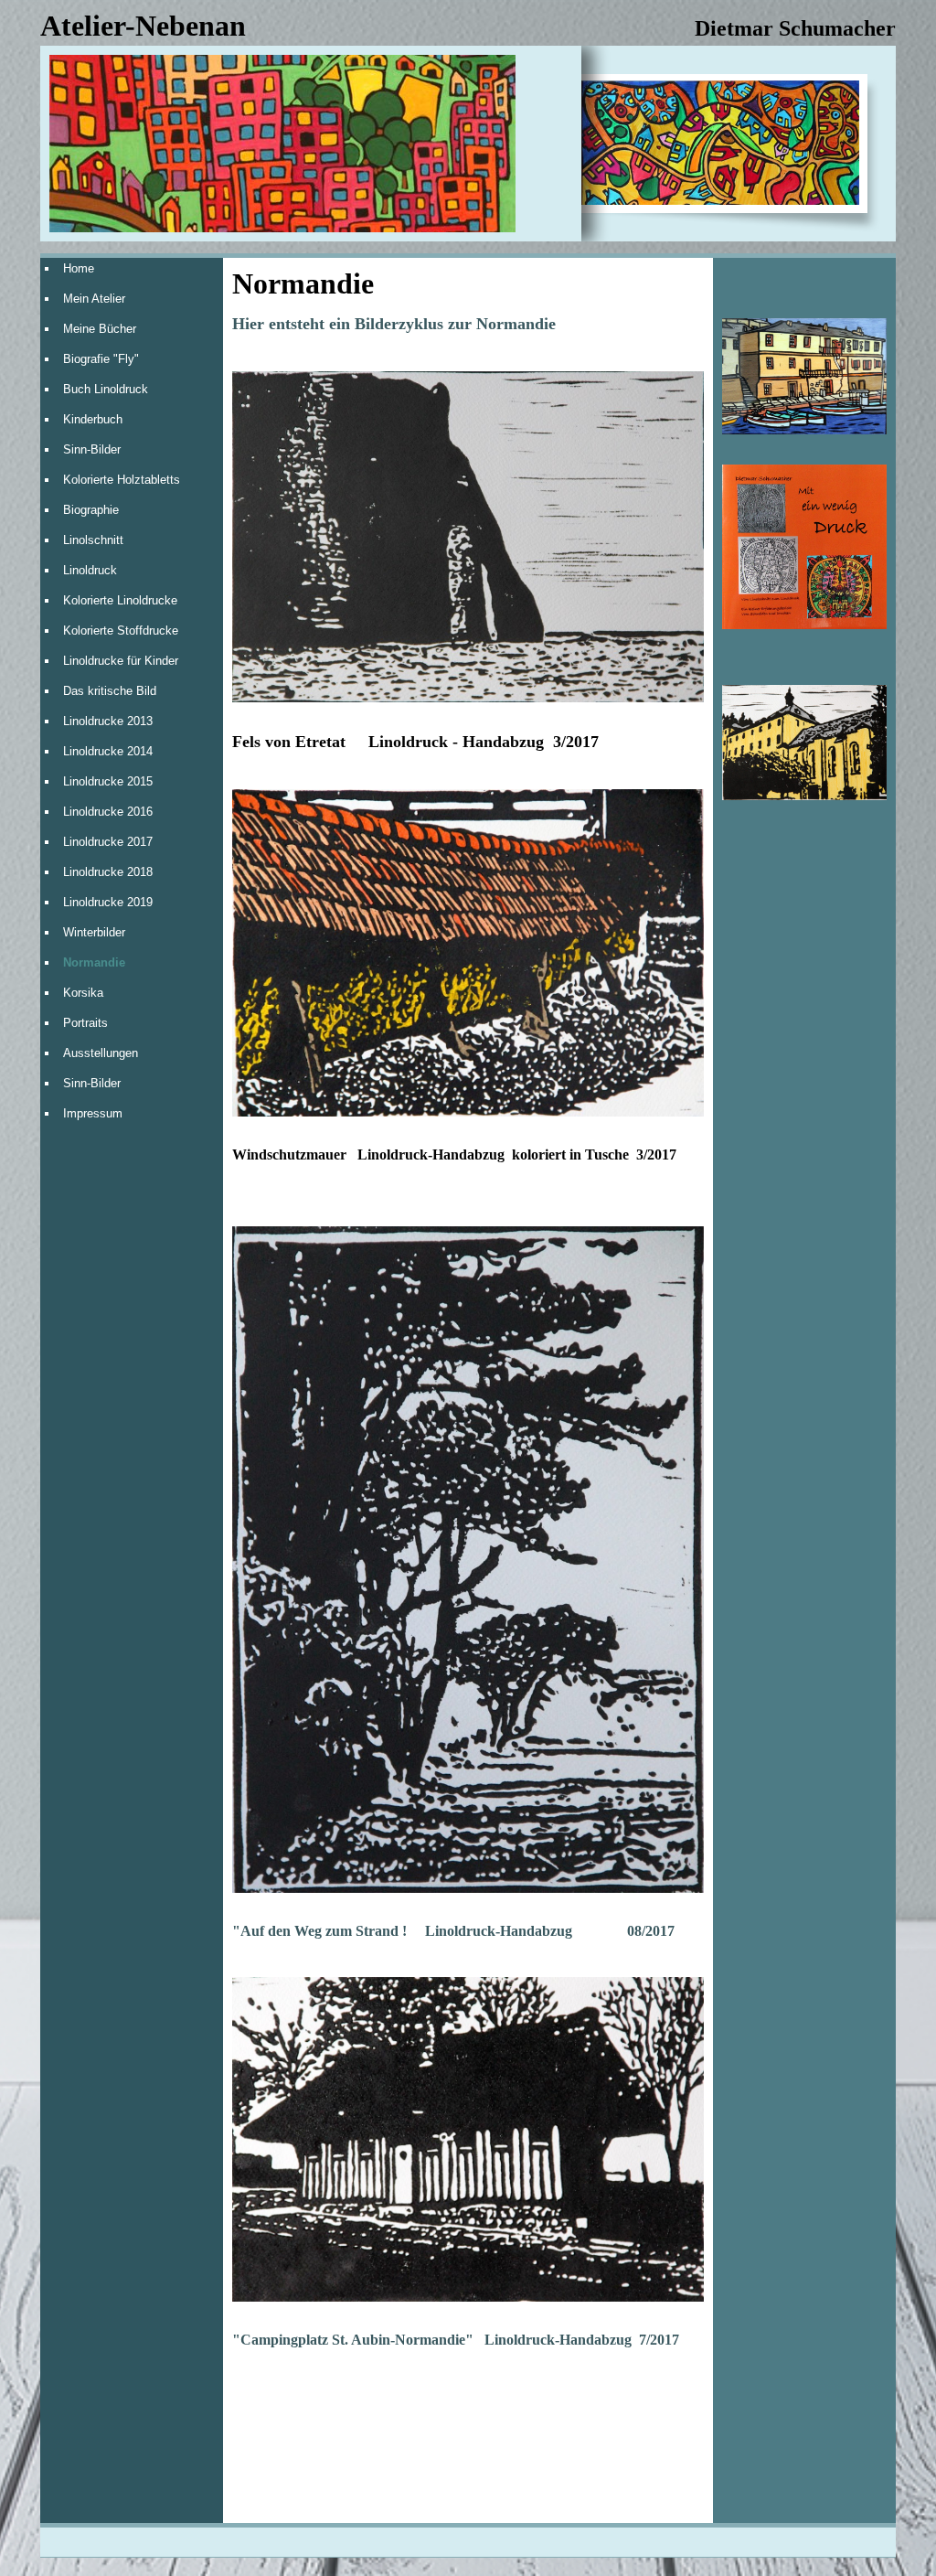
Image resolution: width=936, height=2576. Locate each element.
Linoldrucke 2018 (108, 872)
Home (79, 268)
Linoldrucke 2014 (108, 751)
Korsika (83, 993)
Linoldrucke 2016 (108, 812)
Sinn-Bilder (92, 449)
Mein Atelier (94, 299)
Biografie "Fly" (101, 359)
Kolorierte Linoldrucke (120, 600)
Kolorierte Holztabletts (122, 480)
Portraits (85, 1023)
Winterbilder (94, 932)
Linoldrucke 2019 (108, 902)
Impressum (93, 1113)
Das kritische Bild (110, 691)
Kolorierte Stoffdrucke (121, 631)
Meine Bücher (100, 329)
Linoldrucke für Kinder (121, 661)
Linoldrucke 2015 (108, 781)
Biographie (91, 510)
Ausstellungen (101, 1053)
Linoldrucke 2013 (108, 721)
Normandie (94, 962)
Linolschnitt (93, 540)
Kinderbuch (93, 419)
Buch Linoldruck (106, 389)
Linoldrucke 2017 (108, 842)
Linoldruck (90, 570)
